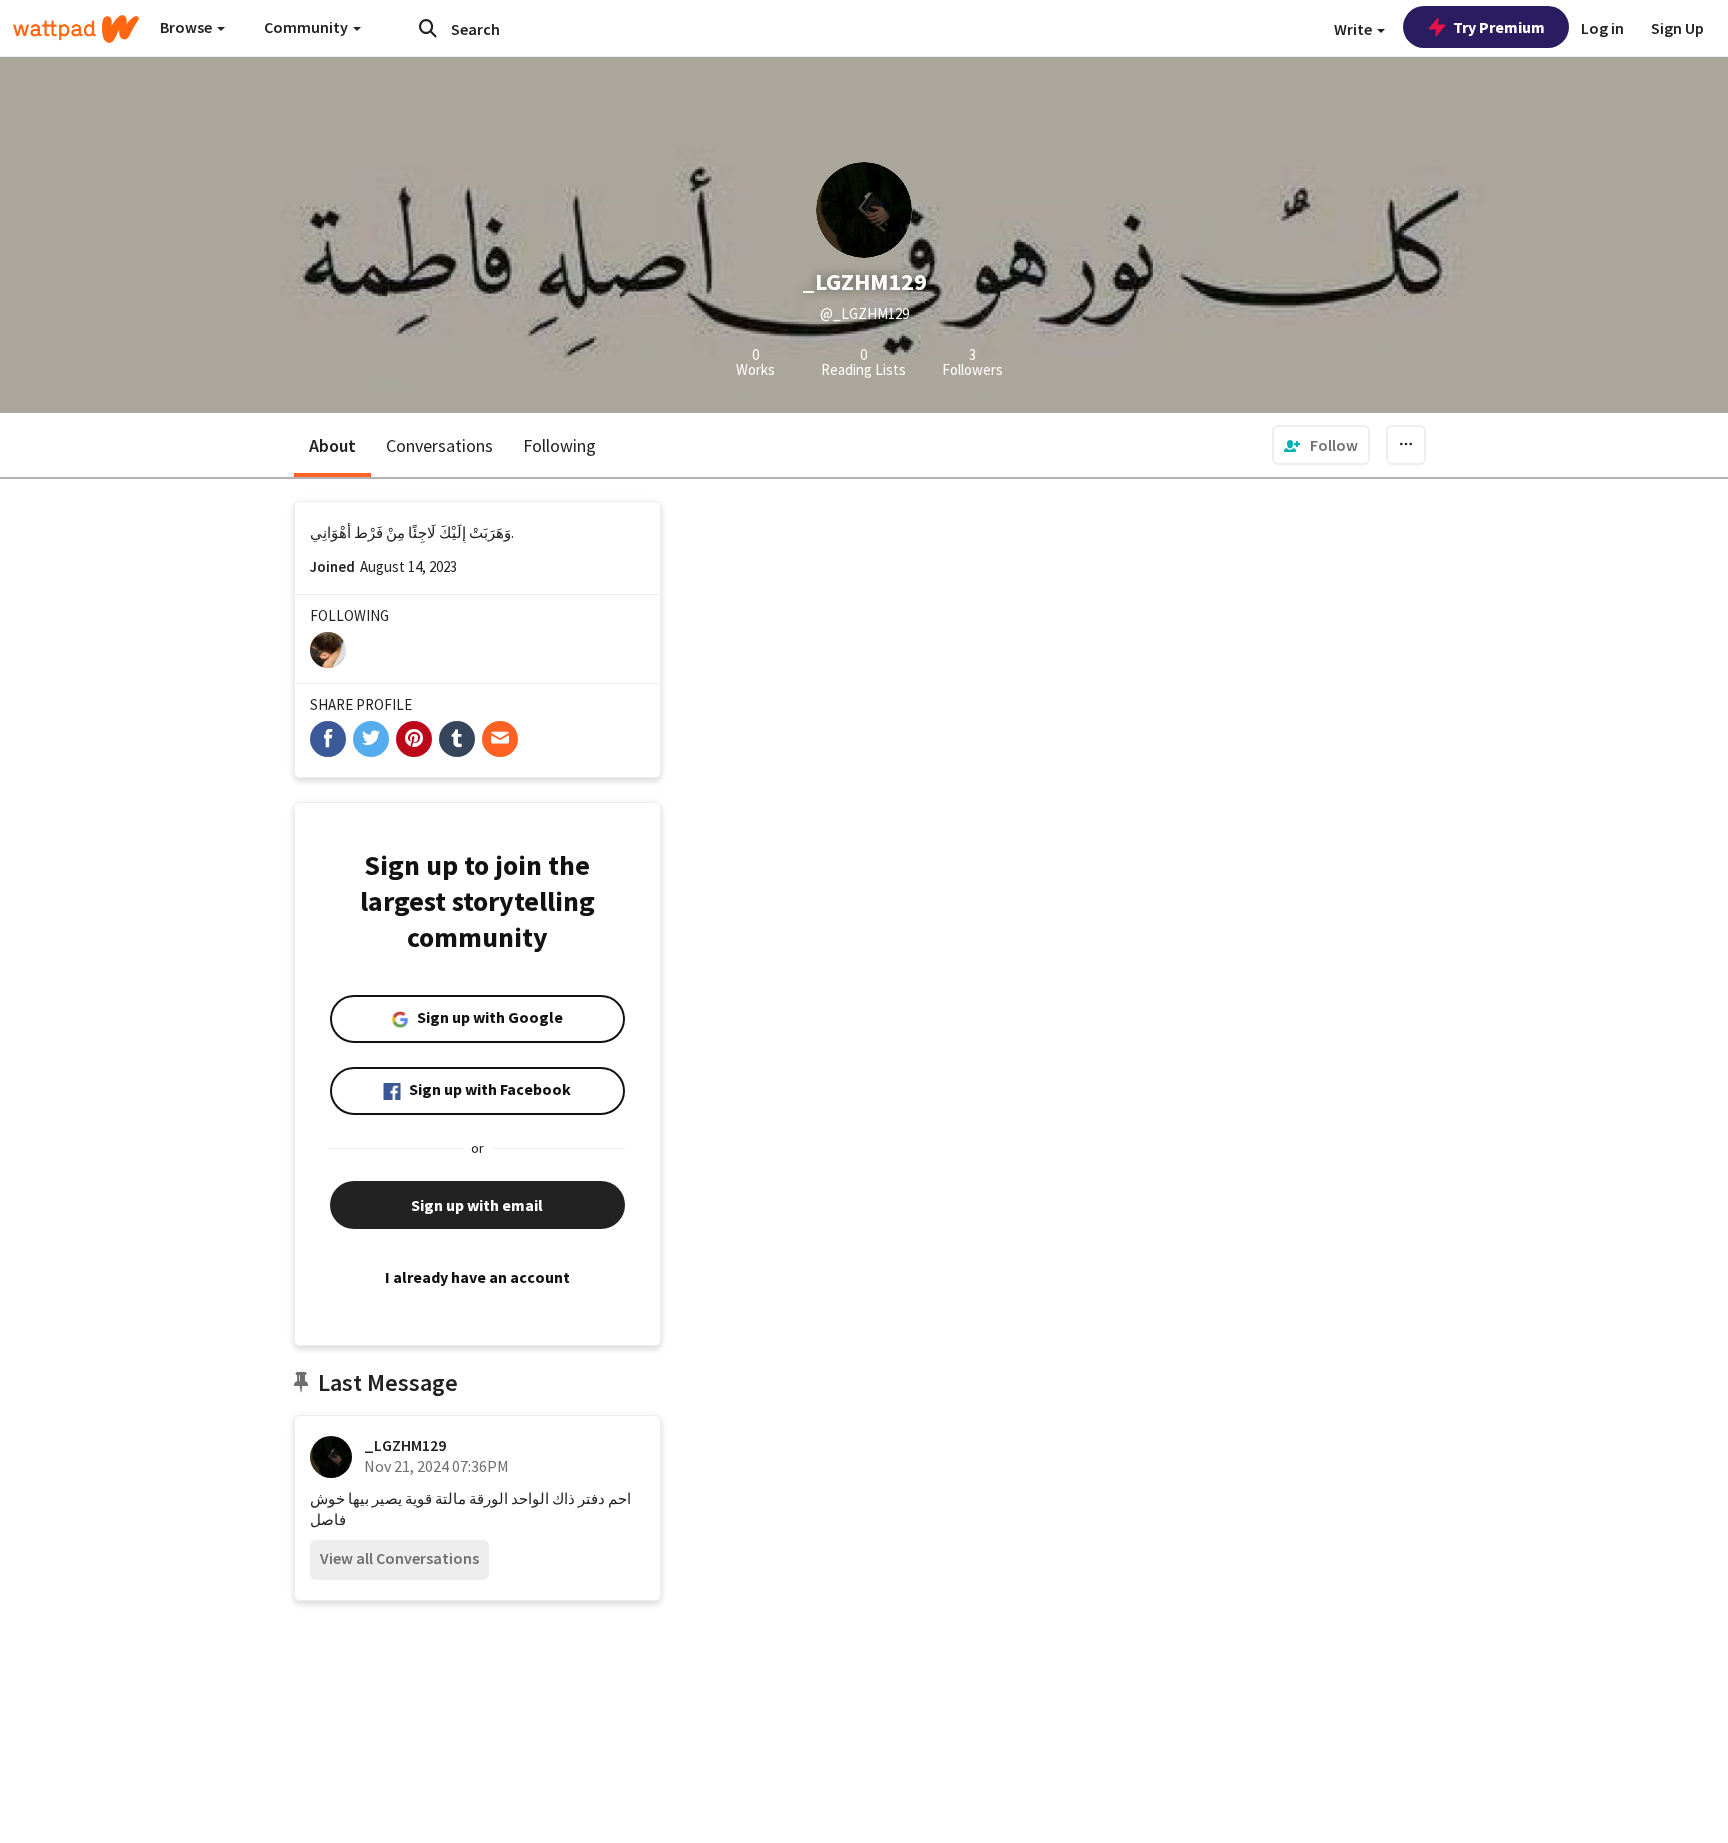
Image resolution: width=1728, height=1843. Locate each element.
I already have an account (477, 1277)
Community (307, 27)
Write (1354, 29)
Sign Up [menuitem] (1677, 28)
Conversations (439, 445)
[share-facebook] (328, 739)
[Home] (76, 29)
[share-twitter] (371, 739)
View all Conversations (399, 1558)
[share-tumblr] (457, 739)
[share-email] (500, 739)
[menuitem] (1321, 445)
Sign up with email (477, 1205)
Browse (187, 27)
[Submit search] (428, 28)
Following (559, 445)
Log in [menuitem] (1602, 28)
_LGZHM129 (405, 1445)
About (332, 445)
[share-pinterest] (414, 739)
